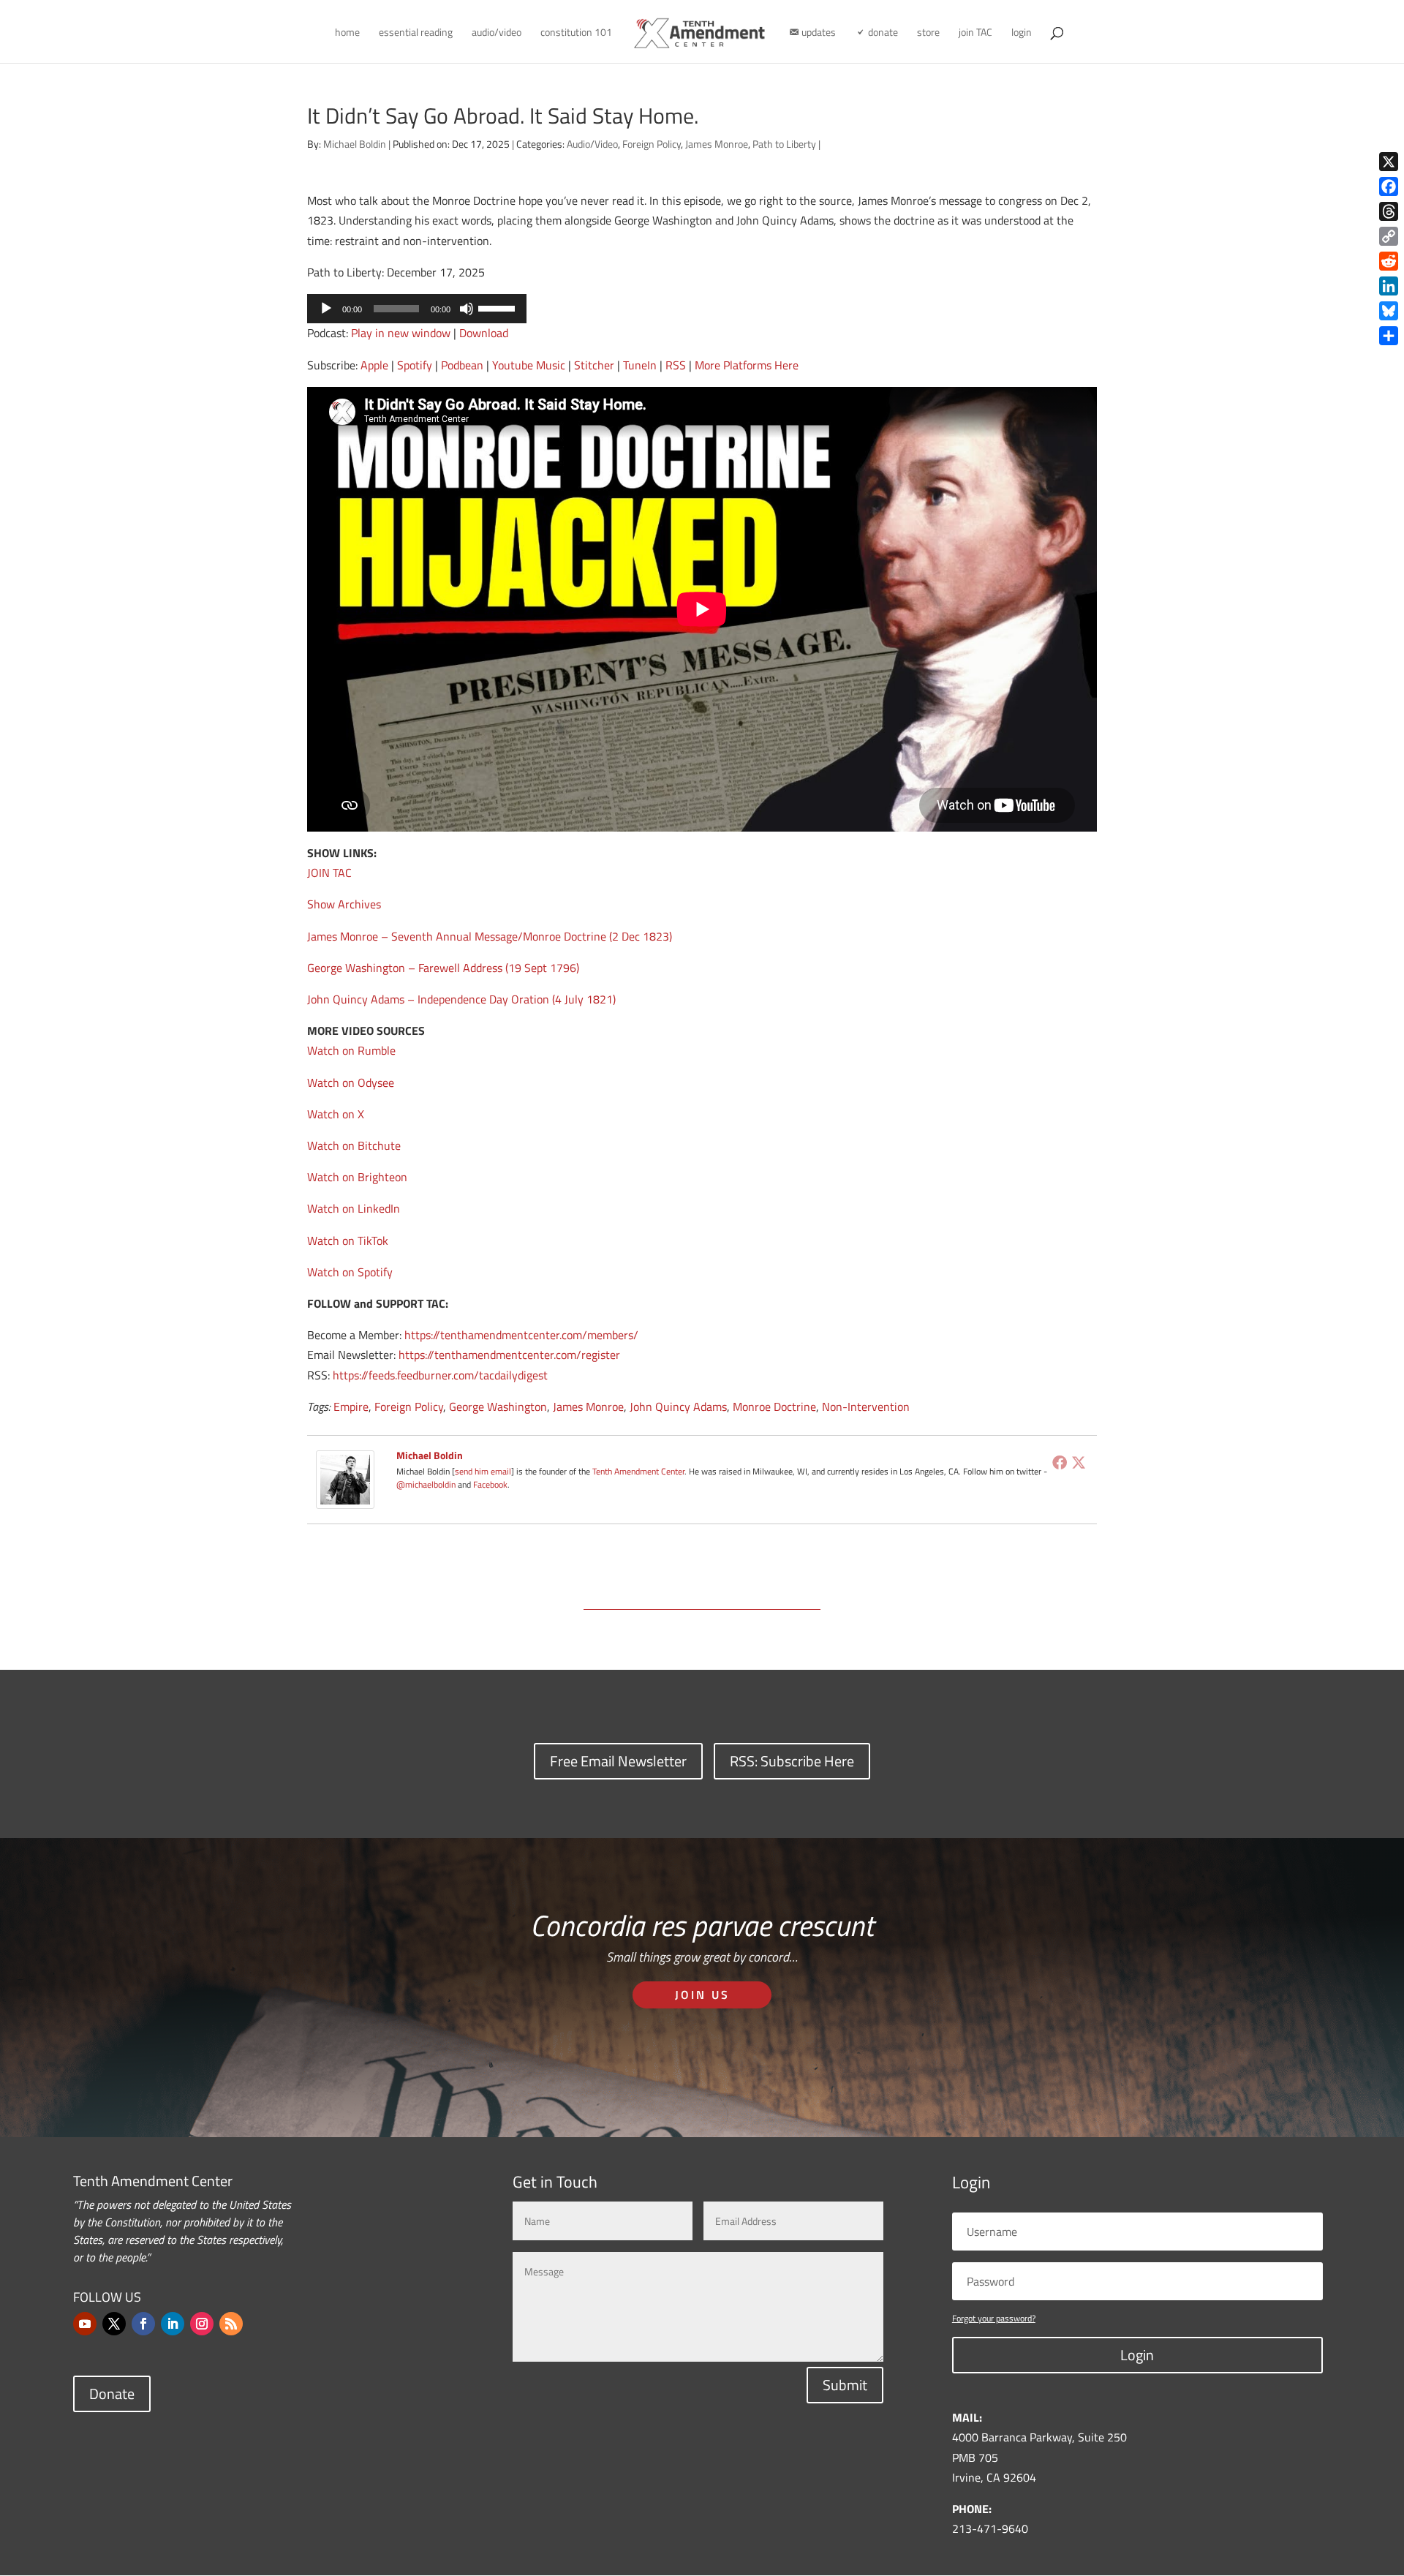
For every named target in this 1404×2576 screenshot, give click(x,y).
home (347, 33)
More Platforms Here (747, 365)
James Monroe (717, 144)
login (1022, 33)
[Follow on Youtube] (85, 2324)
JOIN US (702, 1995)
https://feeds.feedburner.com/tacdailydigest (440, 1375)
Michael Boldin (355, 144)
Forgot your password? (994, 2318)
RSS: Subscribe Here (792, 1761)
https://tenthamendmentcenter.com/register (509, 1355)
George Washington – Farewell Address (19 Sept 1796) (443, 968)
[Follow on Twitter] (114, 2324)
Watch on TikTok (348, 1240)
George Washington (498, 1406)
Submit (845, 2385)
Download (484, 333)
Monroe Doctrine (774, 1406)
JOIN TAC (329, 873)
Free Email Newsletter (618, 1761)
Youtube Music (529, 365)
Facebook (490, 1484)
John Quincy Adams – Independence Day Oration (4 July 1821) (461, 999)
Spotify (415, 365)
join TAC (975, 33)
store (928, 33)
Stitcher (594, 365)
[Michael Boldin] (345, 1499)
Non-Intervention (866, 1406)
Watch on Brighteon (357, 1177)
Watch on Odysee (351, 1082)
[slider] (499, 307)
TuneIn (640, 365)
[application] (417, 309)
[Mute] (467, 309)
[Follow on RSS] (231, 2324)
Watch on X (336, 1114)
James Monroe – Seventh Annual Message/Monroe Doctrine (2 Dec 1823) (490, 936)
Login (1137, 2355)
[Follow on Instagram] (202, 2324)
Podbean (462, 365)
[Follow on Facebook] (143, 2324)
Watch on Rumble (351, 1050)
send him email (483, 1471)
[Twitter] (1079, 1462)
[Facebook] (1060, 1462)
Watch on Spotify (350, 1272)
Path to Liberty (784, 144)
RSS (676, 365)
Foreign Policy (652, 144)
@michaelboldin (427, 1484)
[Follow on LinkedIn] (173, 2324)
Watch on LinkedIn (354, 1208)
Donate (112, 2394)
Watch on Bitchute (354, 1145)
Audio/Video (592, 144)
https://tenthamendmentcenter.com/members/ (521, 1335)
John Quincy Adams (678, 1406)
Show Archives (344, 904)
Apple (374, 365)
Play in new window (401, 333)
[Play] (326, 309)
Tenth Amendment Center (638, 1471)
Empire (351, 1406)
